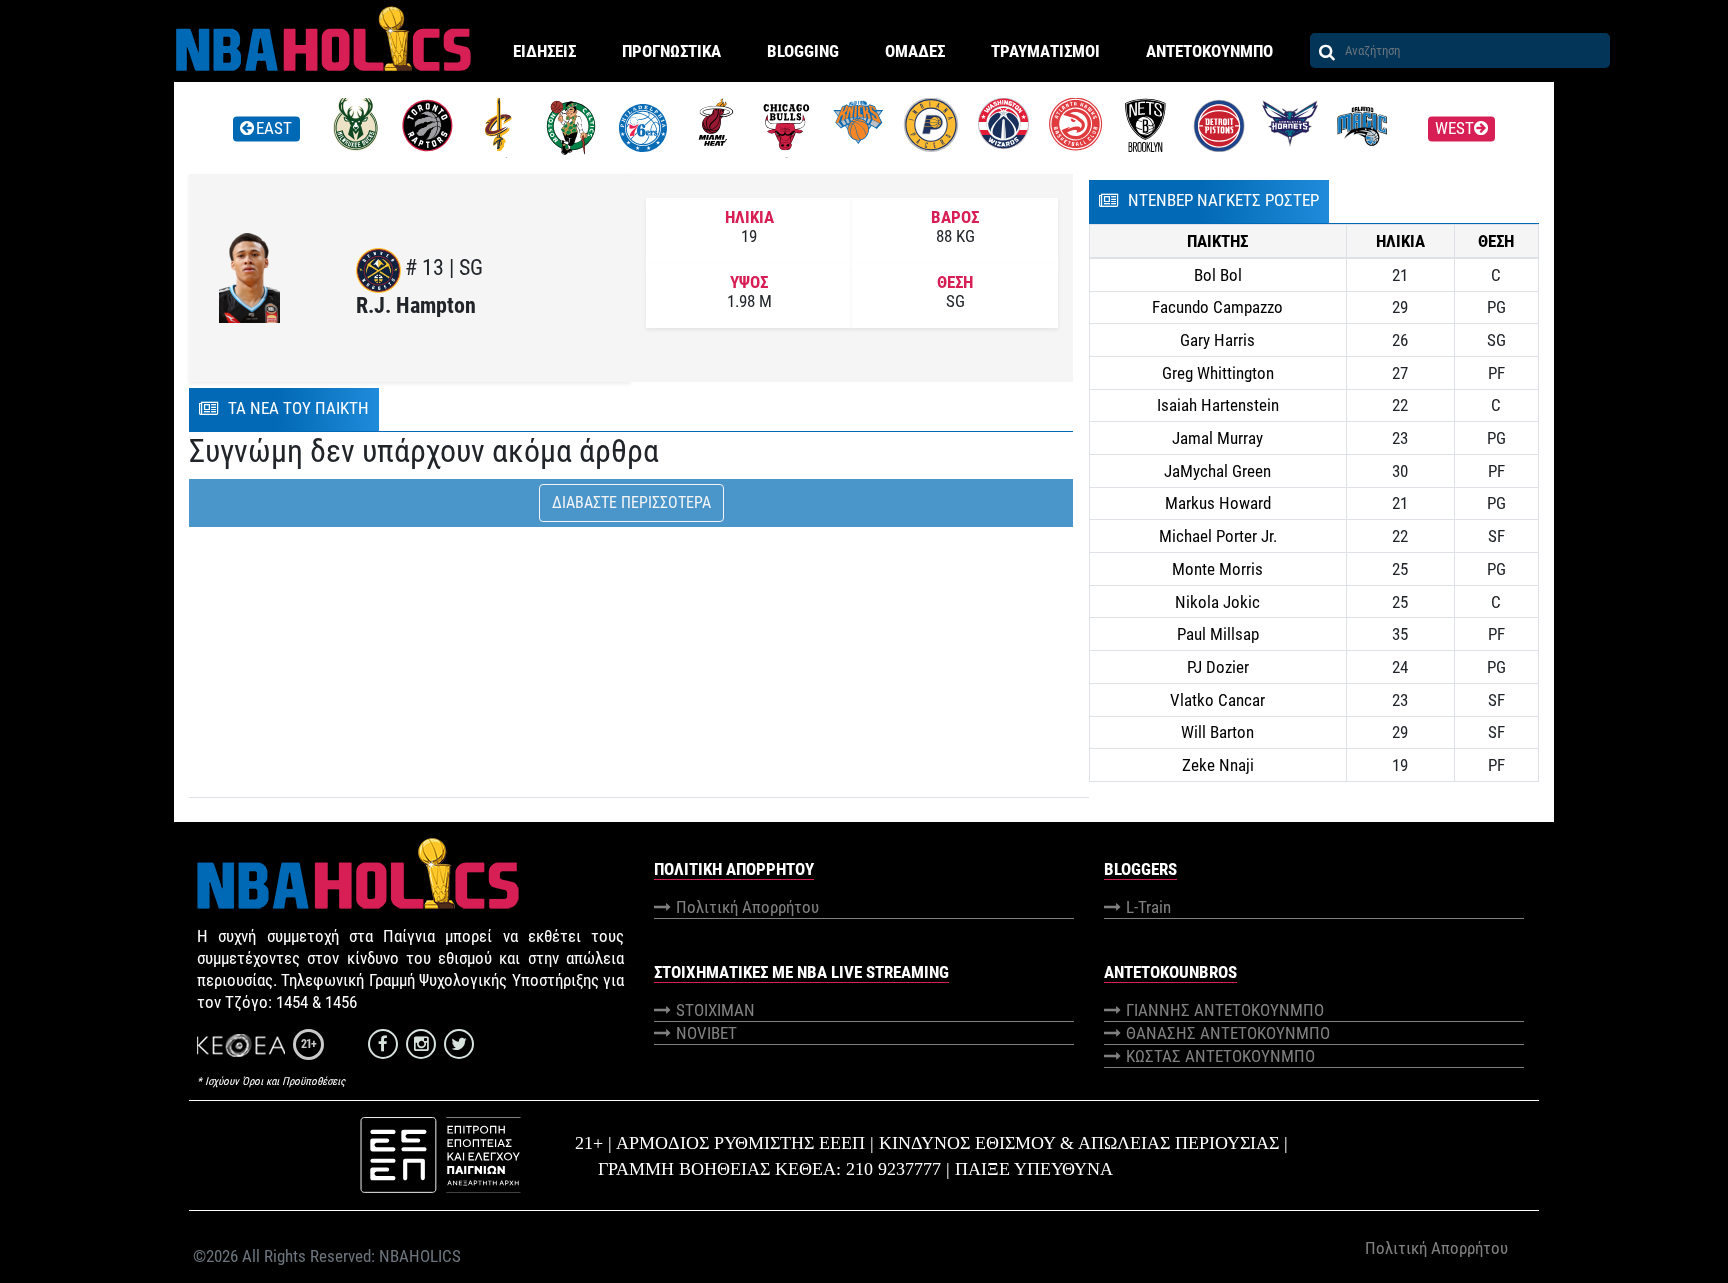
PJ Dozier (1218, 667)
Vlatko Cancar (1217, 700)
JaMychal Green (1217, 471)
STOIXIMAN (715, 1010)
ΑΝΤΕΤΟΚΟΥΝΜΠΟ (1209, 51)
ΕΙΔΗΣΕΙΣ (544, 51)
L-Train (1148, 907)
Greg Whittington (1218, 373)
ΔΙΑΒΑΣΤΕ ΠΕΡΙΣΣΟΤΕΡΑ (631, 502)
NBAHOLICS (420, 1256)
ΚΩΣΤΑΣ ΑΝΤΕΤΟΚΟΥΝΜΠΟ (1220, 1056)
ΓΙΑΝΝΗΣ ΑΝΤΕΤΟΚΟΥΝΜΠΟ (1225, 1010)
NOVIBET (706, 1033)
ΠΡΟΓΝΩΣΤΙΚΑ (671, 51)
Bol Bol (1218, 275)
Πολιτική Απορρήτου (747, 907)
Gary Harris (1217, 340)
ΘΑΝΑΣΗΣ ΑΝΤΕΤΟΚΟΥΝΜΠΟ (1228, 1033)
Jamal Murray (1217, 438)
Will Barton (1217, 732)
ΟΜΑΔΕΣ (915, 51)
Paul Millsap (1218, 634)
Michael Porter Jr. (1218, 536)
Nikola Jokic (1217, 602)
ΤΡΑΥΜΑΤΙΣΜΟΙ (1045, 51)
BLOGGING (803, 51)
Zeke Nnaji (1218, 765)
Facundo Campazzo (1217, 307)
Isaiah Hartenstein (1218, 405)
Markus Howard (1218, 503)
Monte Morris (1217, 569)
